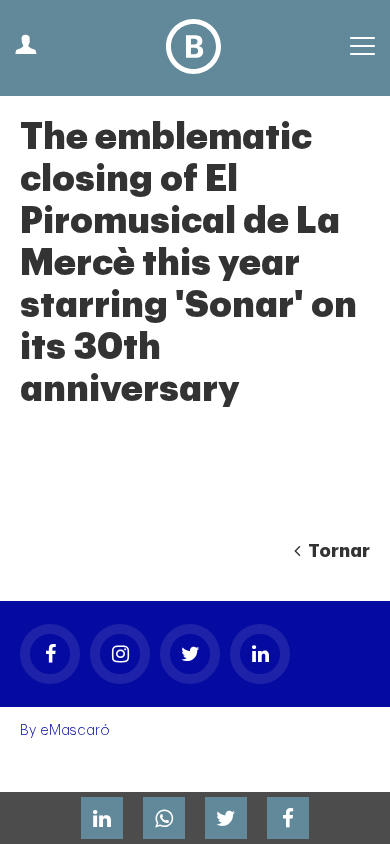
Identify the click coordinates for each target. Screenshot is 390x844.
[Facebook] (50, 654)
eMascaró (75, 730)
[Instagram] (120, 654)
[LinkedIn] (260, 654)
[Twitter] (190, 654)
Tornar (337, 551)
